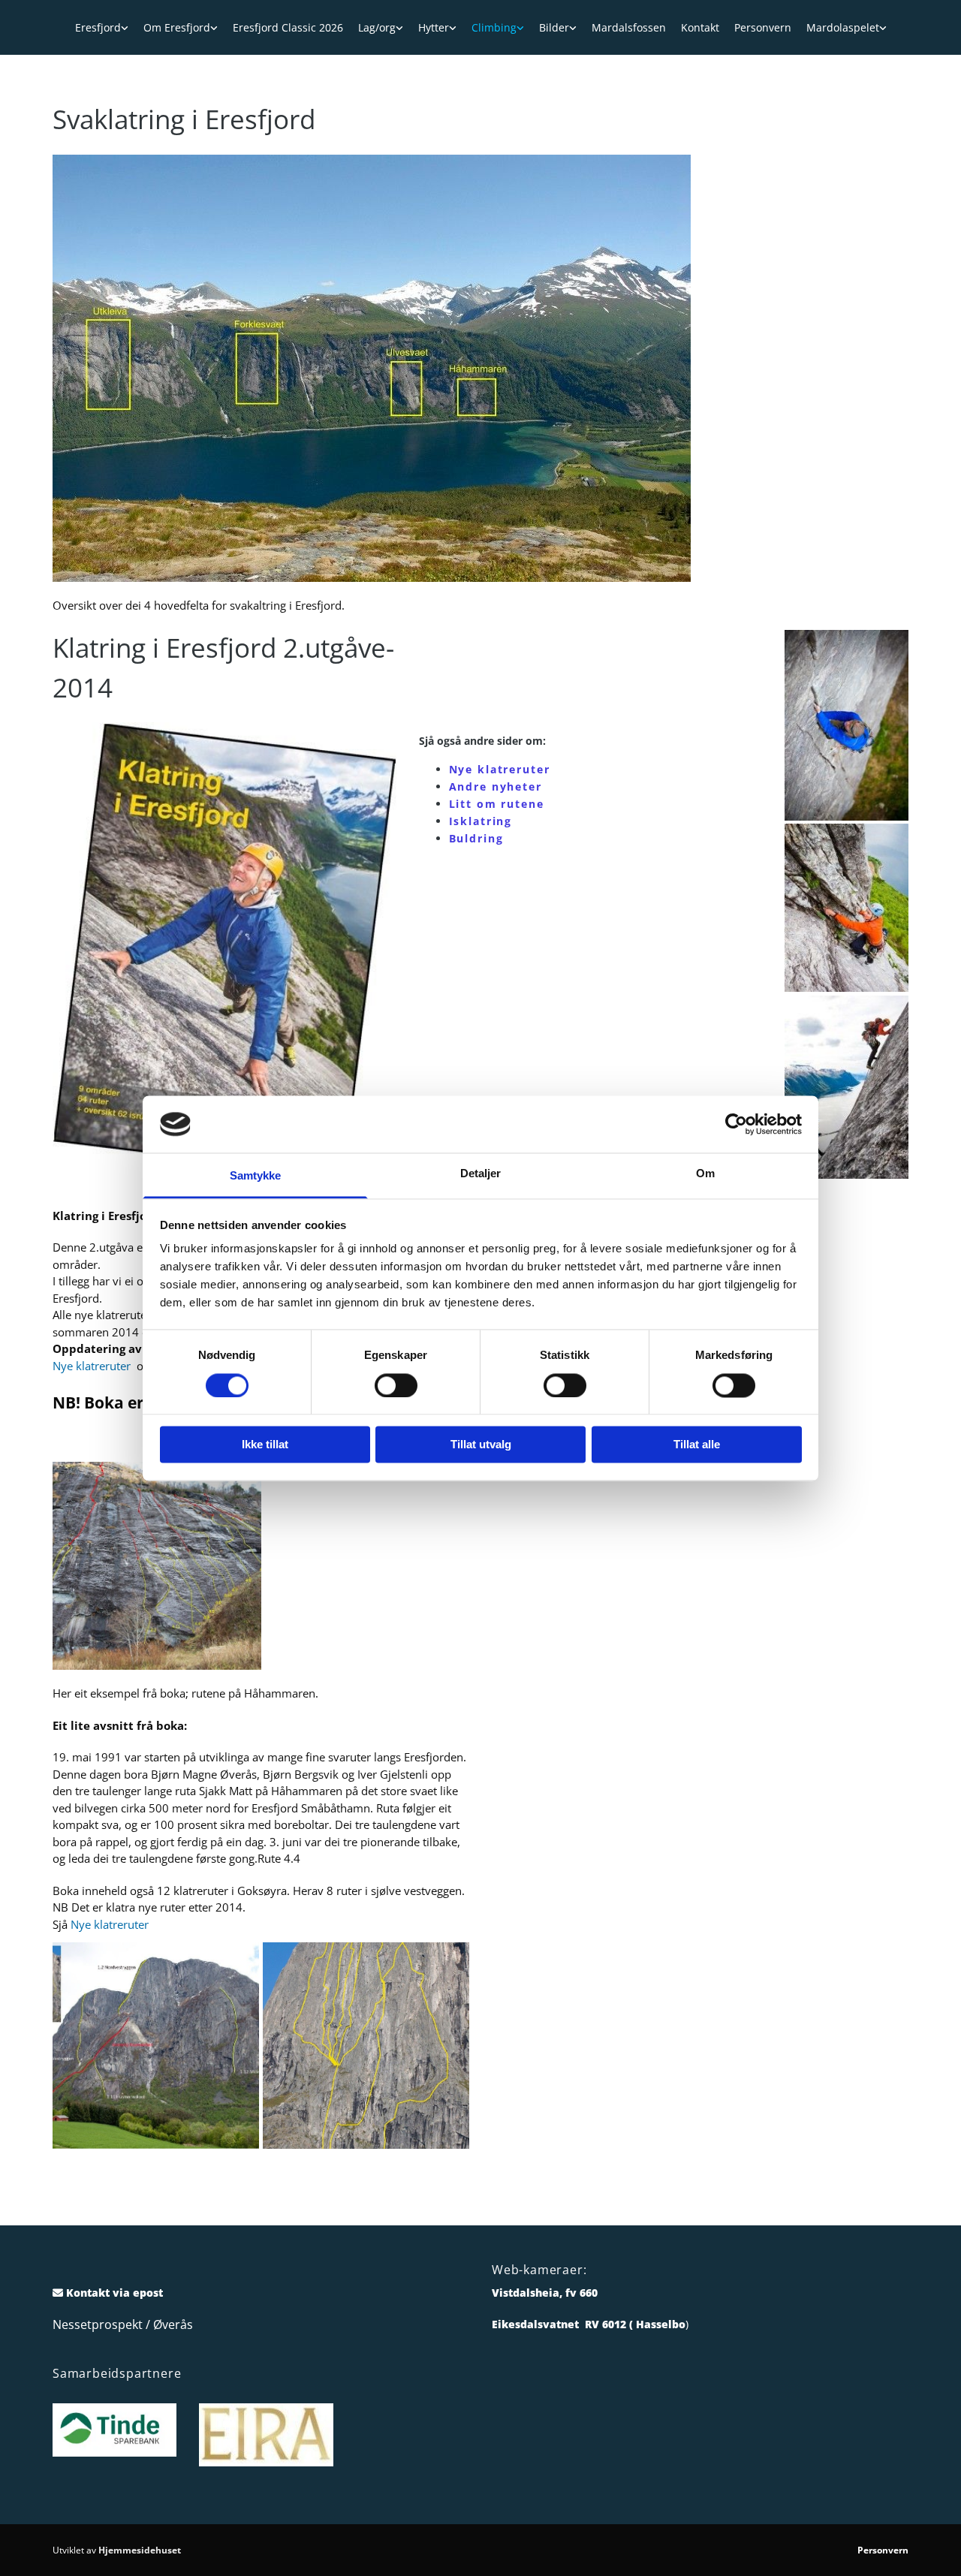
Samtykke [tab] (256, 1176)
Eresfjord (98, 27)
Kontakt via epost (114, 2293)
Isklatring (481, 821)
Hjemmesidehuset (140, 2550)
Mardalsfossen (629, 27)
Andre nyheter (496, 786)
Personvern (763, 27)
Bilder (554, 27)
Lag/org (377, 27)
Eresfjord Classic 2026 (288, 27)
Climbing (494, 27)
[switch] (396, 1385)
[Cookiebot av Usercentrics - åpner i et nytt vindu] (736, 1124)
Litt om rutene (497, 804)
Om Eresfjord (177, 27)
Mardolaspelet (843, 27)
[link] (102, 27)
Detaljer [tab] (481, 1174)
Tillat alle (697, 1445)
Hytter (434, 27)
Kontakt (700, 27)
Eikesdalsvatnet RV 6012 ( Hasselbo (589, 2324)
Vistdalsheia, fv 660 (545, 2293)
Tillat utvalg (481, 1445)
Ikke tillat (265, 1445)
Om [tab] (705, 1174)
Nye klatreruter (95, 1366)
